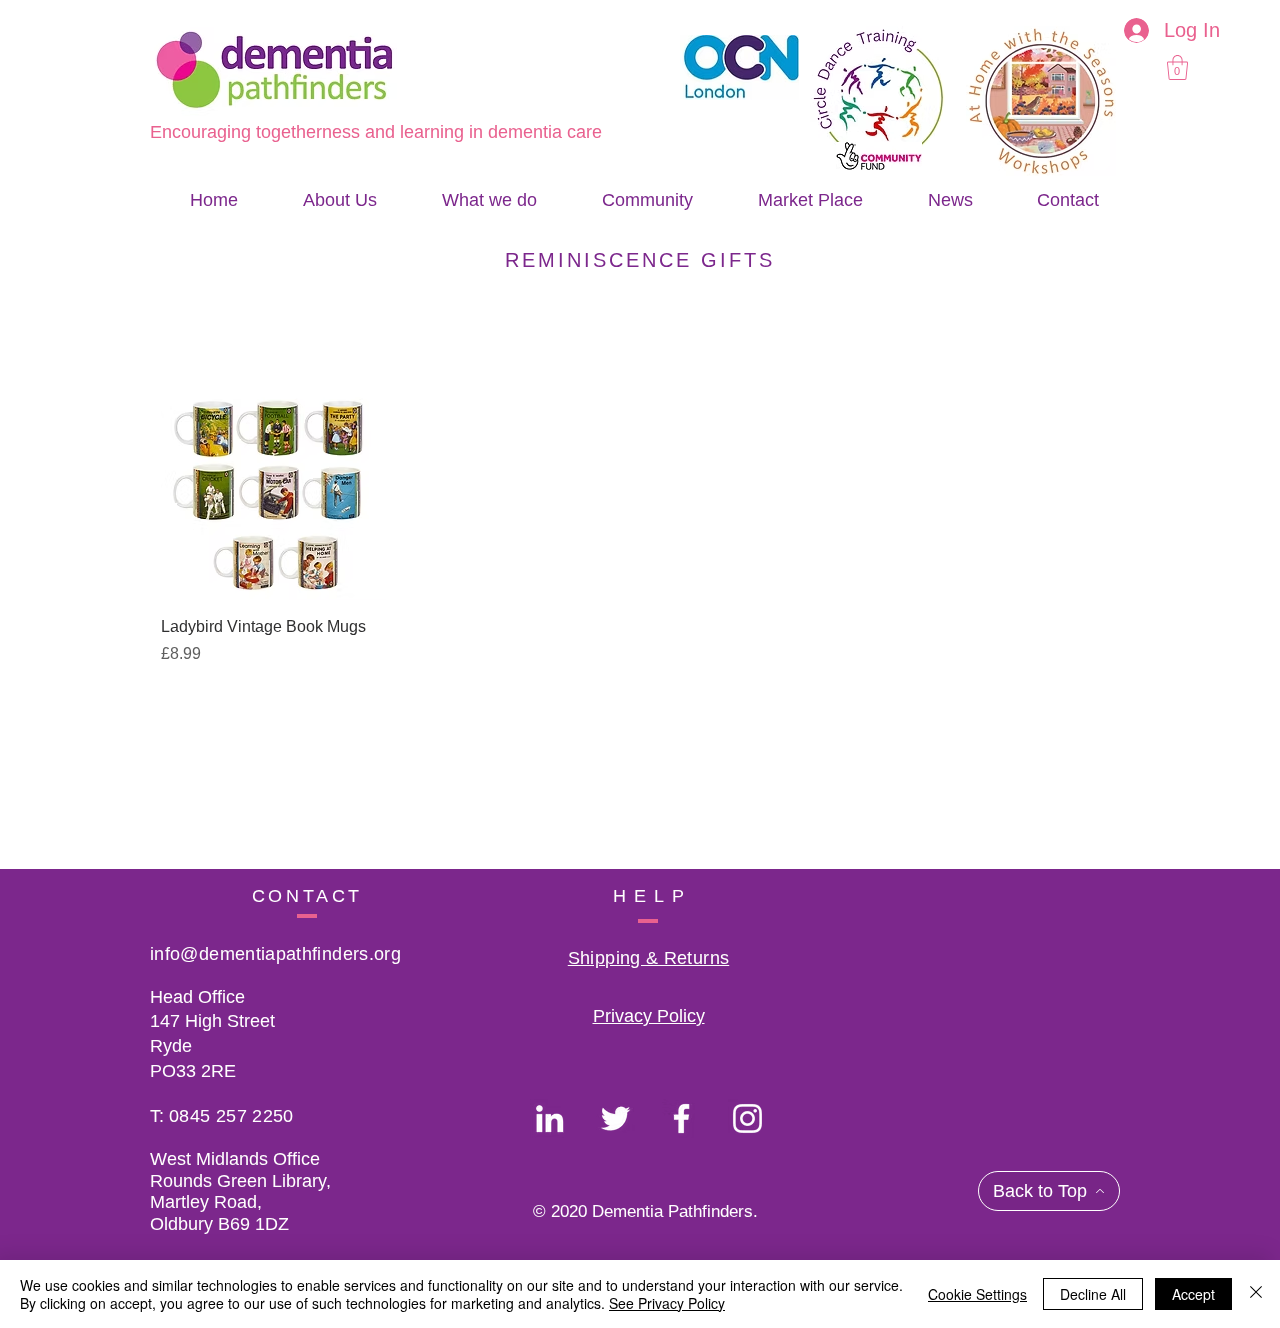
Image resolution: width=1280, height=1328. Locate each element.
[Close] (1256, 1294)
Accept (1193, 1294)
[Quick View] (273, 487)
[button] (1177, 67)
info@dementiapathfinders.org (275, 954)
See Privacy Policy (667, 1303)
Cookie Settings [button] (977, 1294)
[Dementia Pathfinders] (549, 1118)
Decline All (1093, 1294)
